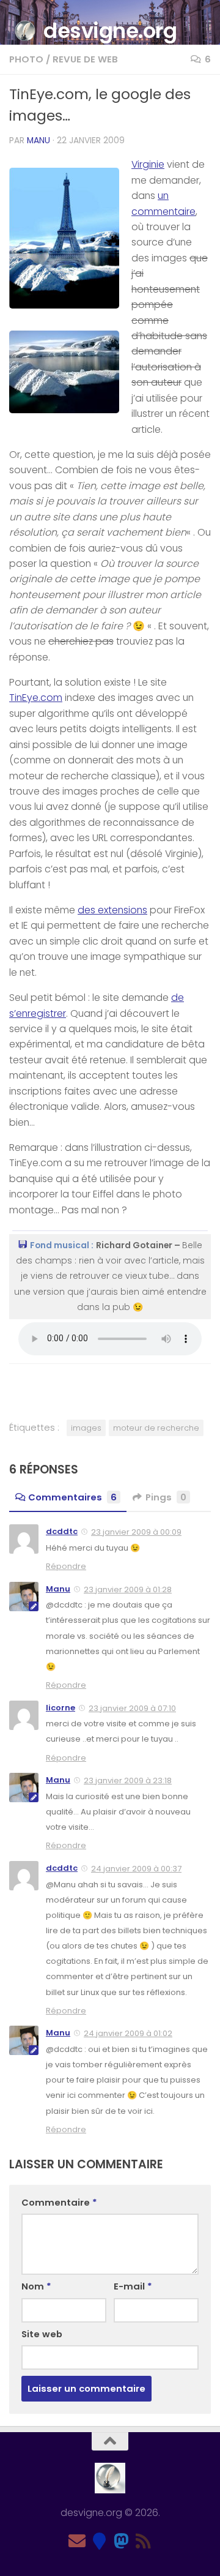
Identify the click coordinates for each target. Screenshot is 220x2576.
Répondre (66, 1566)
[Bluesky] (99, 2541)
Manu (38, 140)
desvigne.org (110, 31)
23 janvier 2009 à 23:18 (128, 1780)
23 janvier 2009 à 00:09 (136, 1532)
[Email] (77, 2541)
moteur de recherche (156, 1428)
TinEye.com (36, 698)
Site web (42, 2334)
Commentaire (59, 2202)
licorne (61, 1708)
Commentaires (72, 1497)
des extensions (112, 910)
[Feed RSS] (143, 2541)
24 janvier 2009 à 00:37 (136, 1869)
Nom (36, 2286)
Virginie (148, 164)
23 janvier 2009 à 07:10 (132, 1708)
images (86, 1428)
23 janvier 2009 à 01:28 (128, 1589)
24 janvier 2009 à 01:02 (128, 2033)
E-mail (133, 2286)
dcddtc (62, 1531)
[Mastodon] (121, 2541)
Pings (166, 1497)
